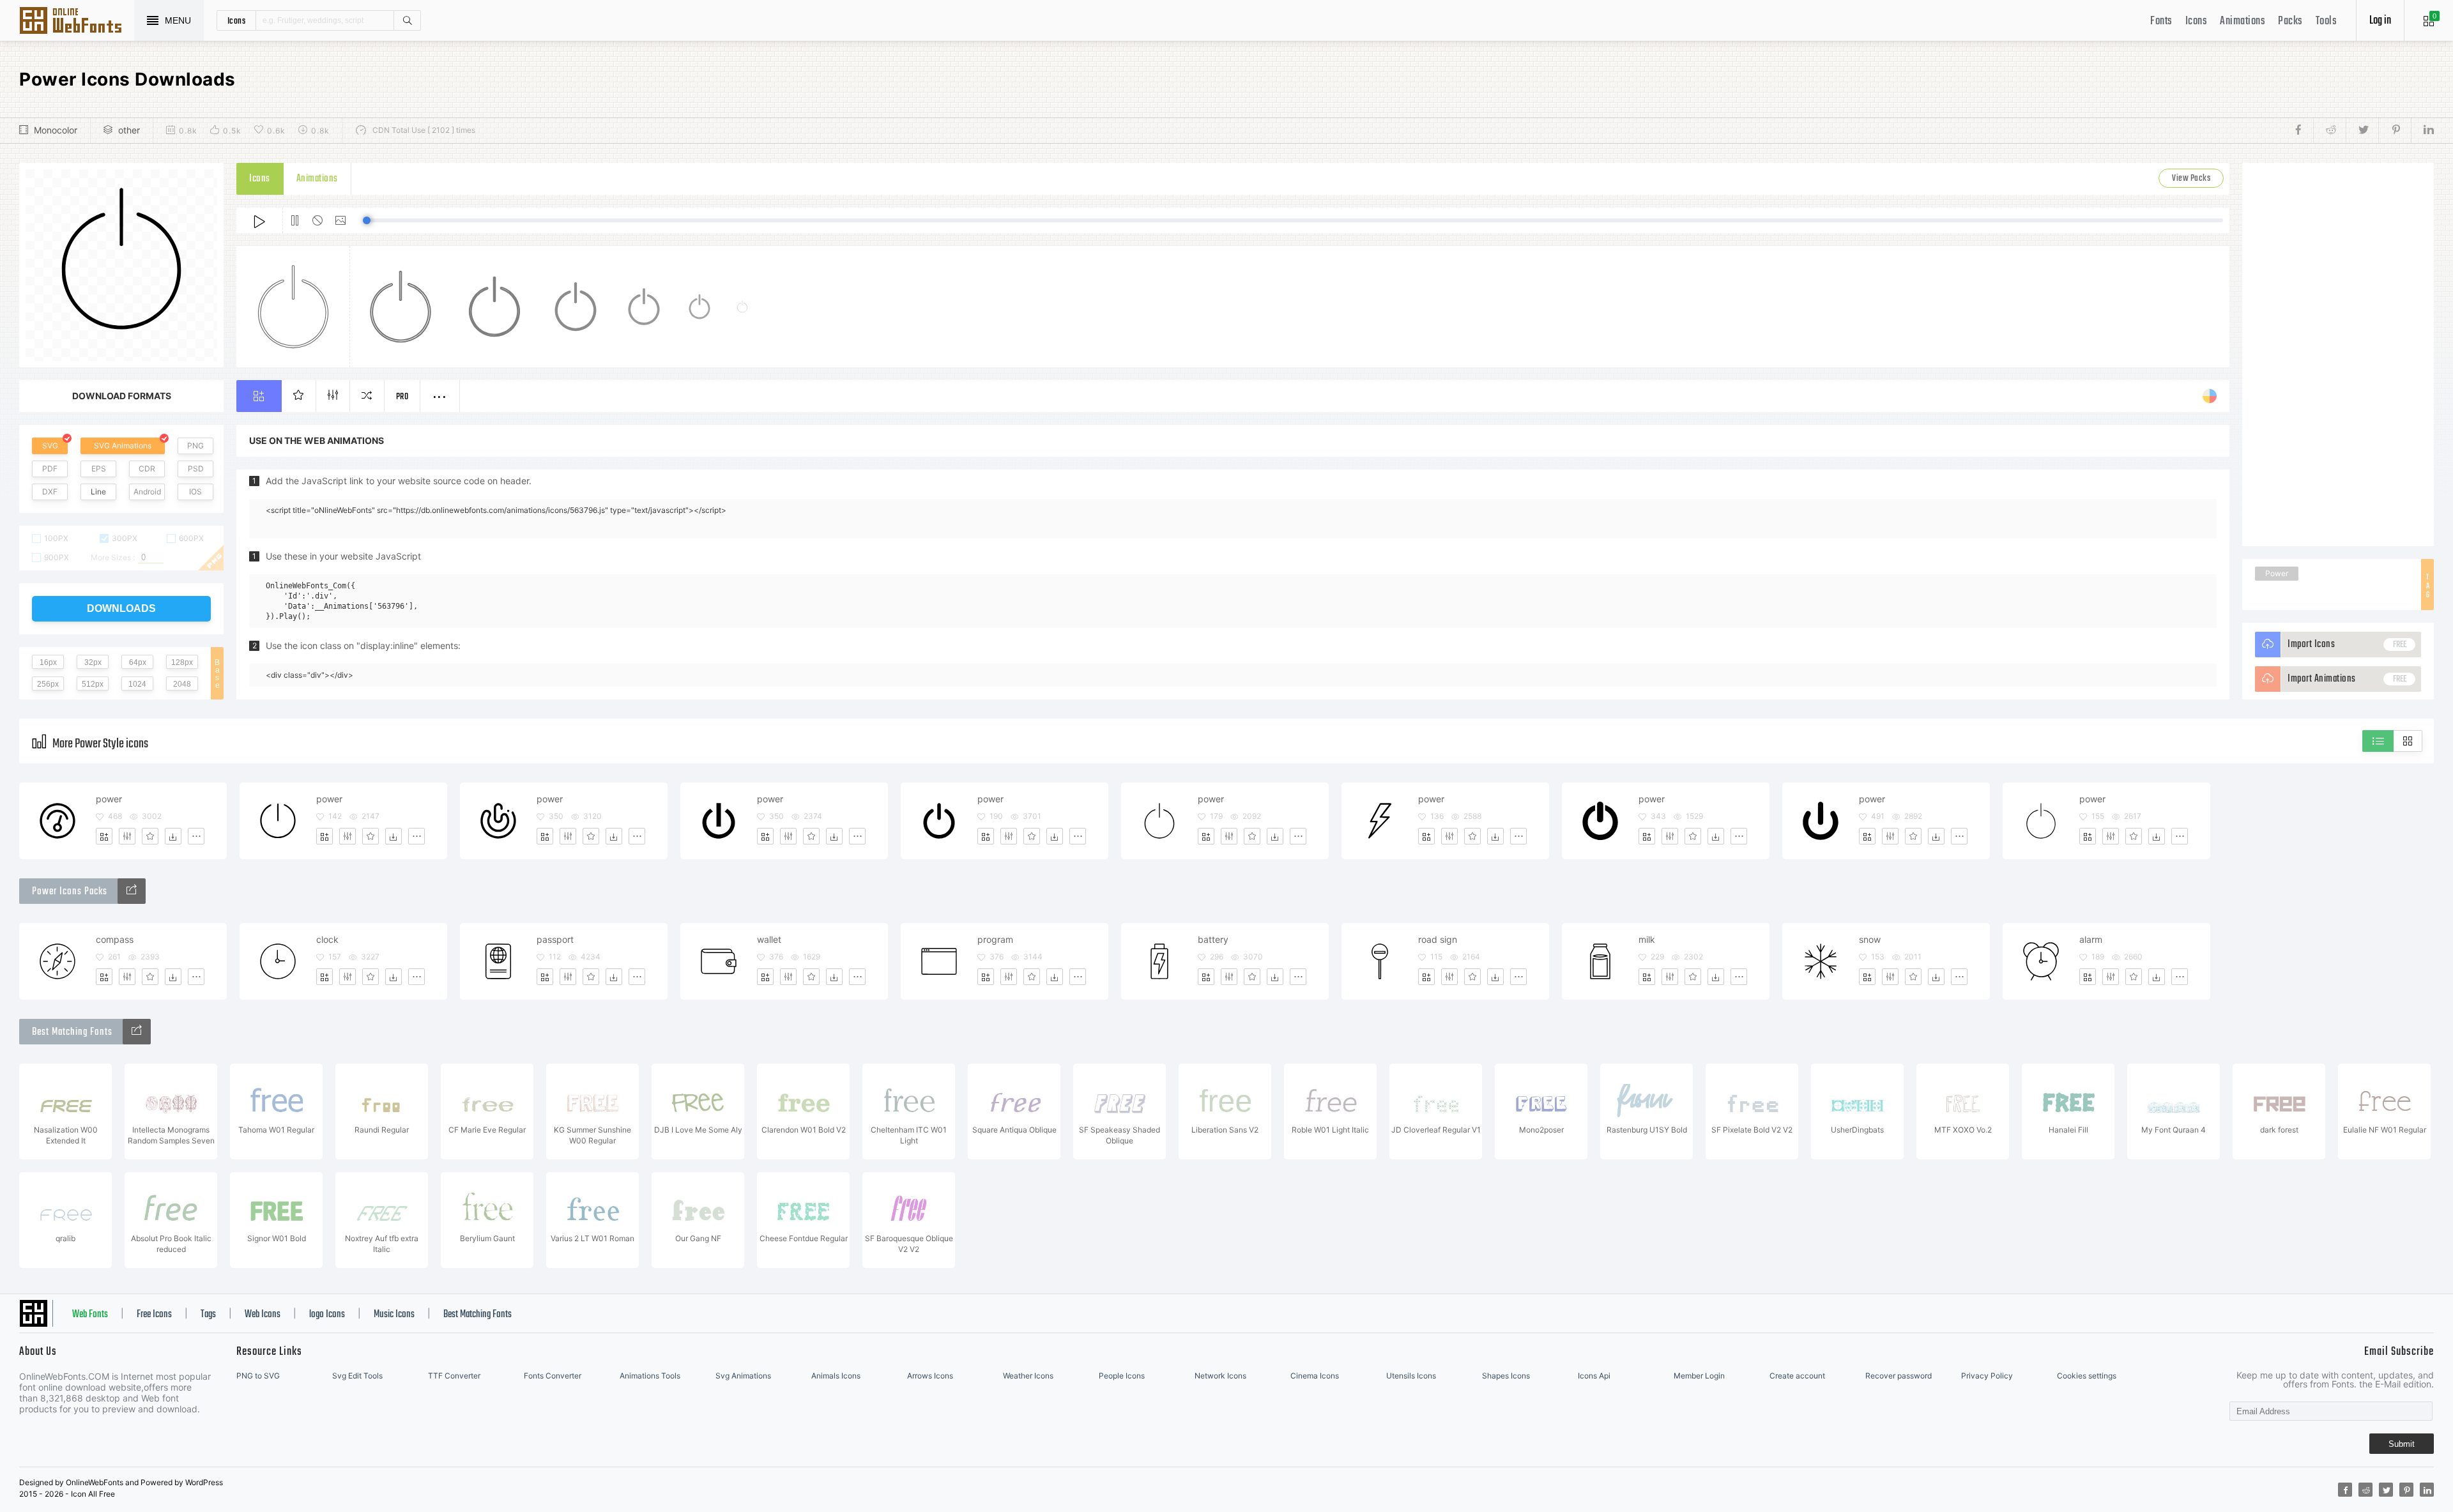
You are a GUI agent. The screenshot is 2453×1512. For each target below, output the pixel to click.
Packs (2290, 21)
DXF (50, 492)
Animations (2243, 21)
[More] (196, 836)
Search (407, 20)
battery (1213, 939)
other (129, 130)
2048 (182, 684)
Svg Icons (77, 22)
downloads (121, 608)
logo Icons (327, 1315)
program (995, 939)
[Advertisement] (2338, 355)
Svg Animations (743, 1376)
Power (2277, 573)
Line (98, 492)
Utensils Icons (1411, 1376)
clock (327, 939)
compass (115, 939)
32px (93, 662)
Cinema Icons (1315, 1376)
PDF (50, 469)
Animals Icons (836, 1376)
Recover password (1899, 1376)
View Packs (2191, 179)
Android (147, 492)
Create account (1797, 1376)
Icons (2197, 21)
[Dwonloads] (173, 836)
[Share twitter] (2362, 130)
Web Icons (263, 1315)
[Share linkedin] (2422, 130)
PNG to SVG (258, 1376)
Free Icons (154, 1315)
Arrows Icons (930, 1376)
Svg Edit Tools (357, 1376)
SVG (50, 446)
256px (48, 684)
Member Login (1699, 1376)
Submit (2402, 1444)
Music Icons (394, 1315)
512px (93, 684)
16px (48, 662)
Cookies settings (2087, 1376)
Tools (2327, 21)
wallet (769, 939)
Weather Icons (1028, 1376)
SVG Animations (123, 446)
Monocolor (56, 130)
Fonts (2161, 21)
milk (1647, 939)
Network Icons (1220, 1376)
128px (182, 662)
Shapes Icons (1506, 1376)
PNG (195, 446)
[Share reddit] (2329, 130)
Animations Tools (650, 1376)
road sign (1438, 939)
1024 (137, 684)
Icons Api (1594, 1376)
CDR (147, 469)
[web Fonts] (137, 1032)
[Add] (104, 836)
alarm (2091, 939)
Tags (208, 1315)
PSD (196, 469)
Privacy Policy (1987, 1376)
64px (138, 662)
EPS (99, 469)
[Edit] (127, 836)
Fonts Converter (553, 1376)
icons (237, 20)
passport (555, 939)
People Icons (1122, 1376)
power (109, 799)
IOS (195, 492)
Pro (402, 397)
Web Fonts (90, 1315)
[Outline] (132, 891)
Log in (2380, 21)
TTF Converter (454, 1376)
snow (1870, 939)
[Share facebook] (2302, 130)
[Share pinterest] (2395, 130)
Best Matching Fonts (478, 1315)
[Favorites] (150, 836)
